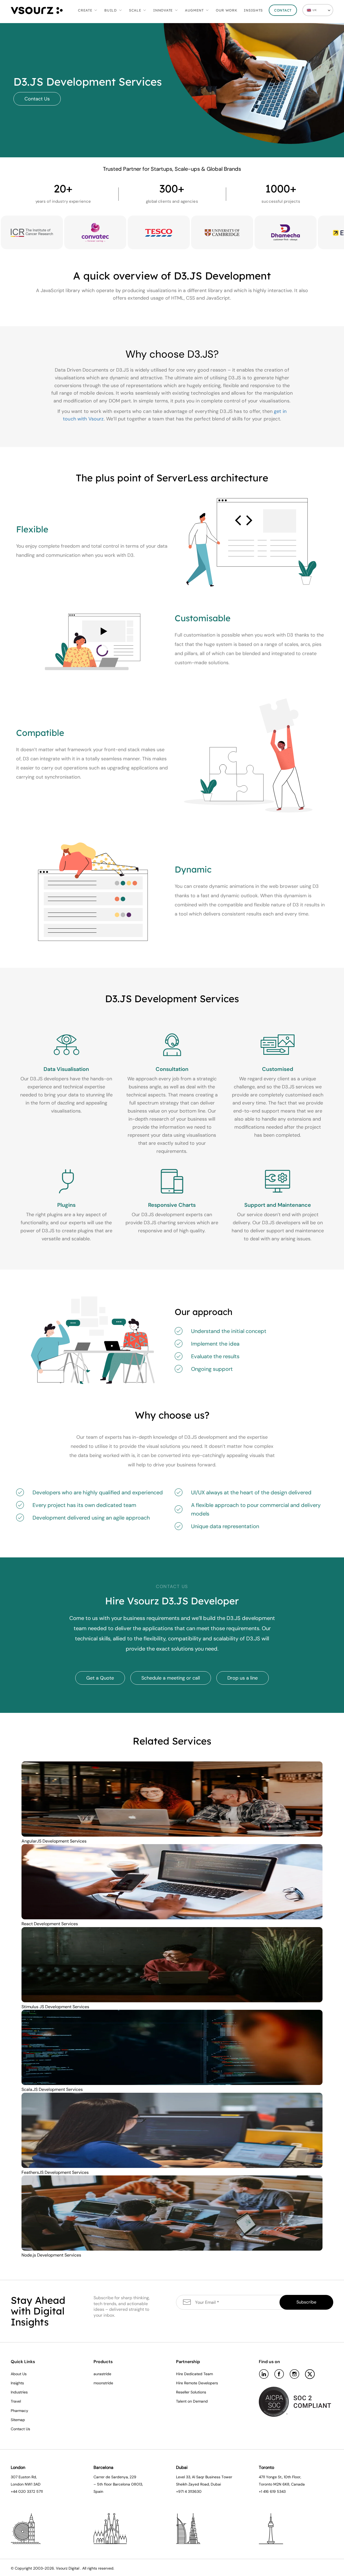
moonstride (103, 2383)
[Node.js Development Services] (172, 2213)
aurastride (102, 2374)
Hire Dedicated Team (194, 2374)
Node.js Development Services (51, 2255)
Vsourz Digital (68, 2568)
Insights (253, 10)
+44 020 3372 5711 (27, 2491)
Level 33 (183, 2477)
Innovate (163, 10)
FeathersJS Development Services (55, 2172)
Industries (19, 2392)
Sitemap (18, 2420)
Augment (194, 10)
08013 (137, 2484)
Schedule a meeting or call (171, 1678)
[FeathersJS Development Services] (172, 2130)
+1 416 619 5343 (272, 2491)
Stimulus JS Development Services (55, 2007)
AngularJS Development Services (54, 1841)
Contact (283, 10)
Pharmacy (19, 2411)
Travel (16, 2401)
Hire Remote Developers (197, 2383)
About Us (19, 2374)
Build (111, 10)
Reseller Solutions (191, 2392)
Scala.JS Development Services (52, 2089)
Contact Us (37, 99)
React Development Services (50, 1924)
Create (85, 10)
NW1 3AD (33, 2484)
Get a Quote (100, 1678)
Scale (135, 10)
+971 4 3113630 (189, 2491)
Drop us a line (243, 1678)
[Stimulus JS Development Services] (172, 1964)
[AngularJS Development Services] (172, 1799)
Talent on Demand (192, 2401)
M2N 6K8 (281, 2484)
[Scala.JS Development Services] (172, 2047)
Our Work (227, 10)
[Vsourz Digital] (37, 10)
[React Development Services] (172, 1881)
